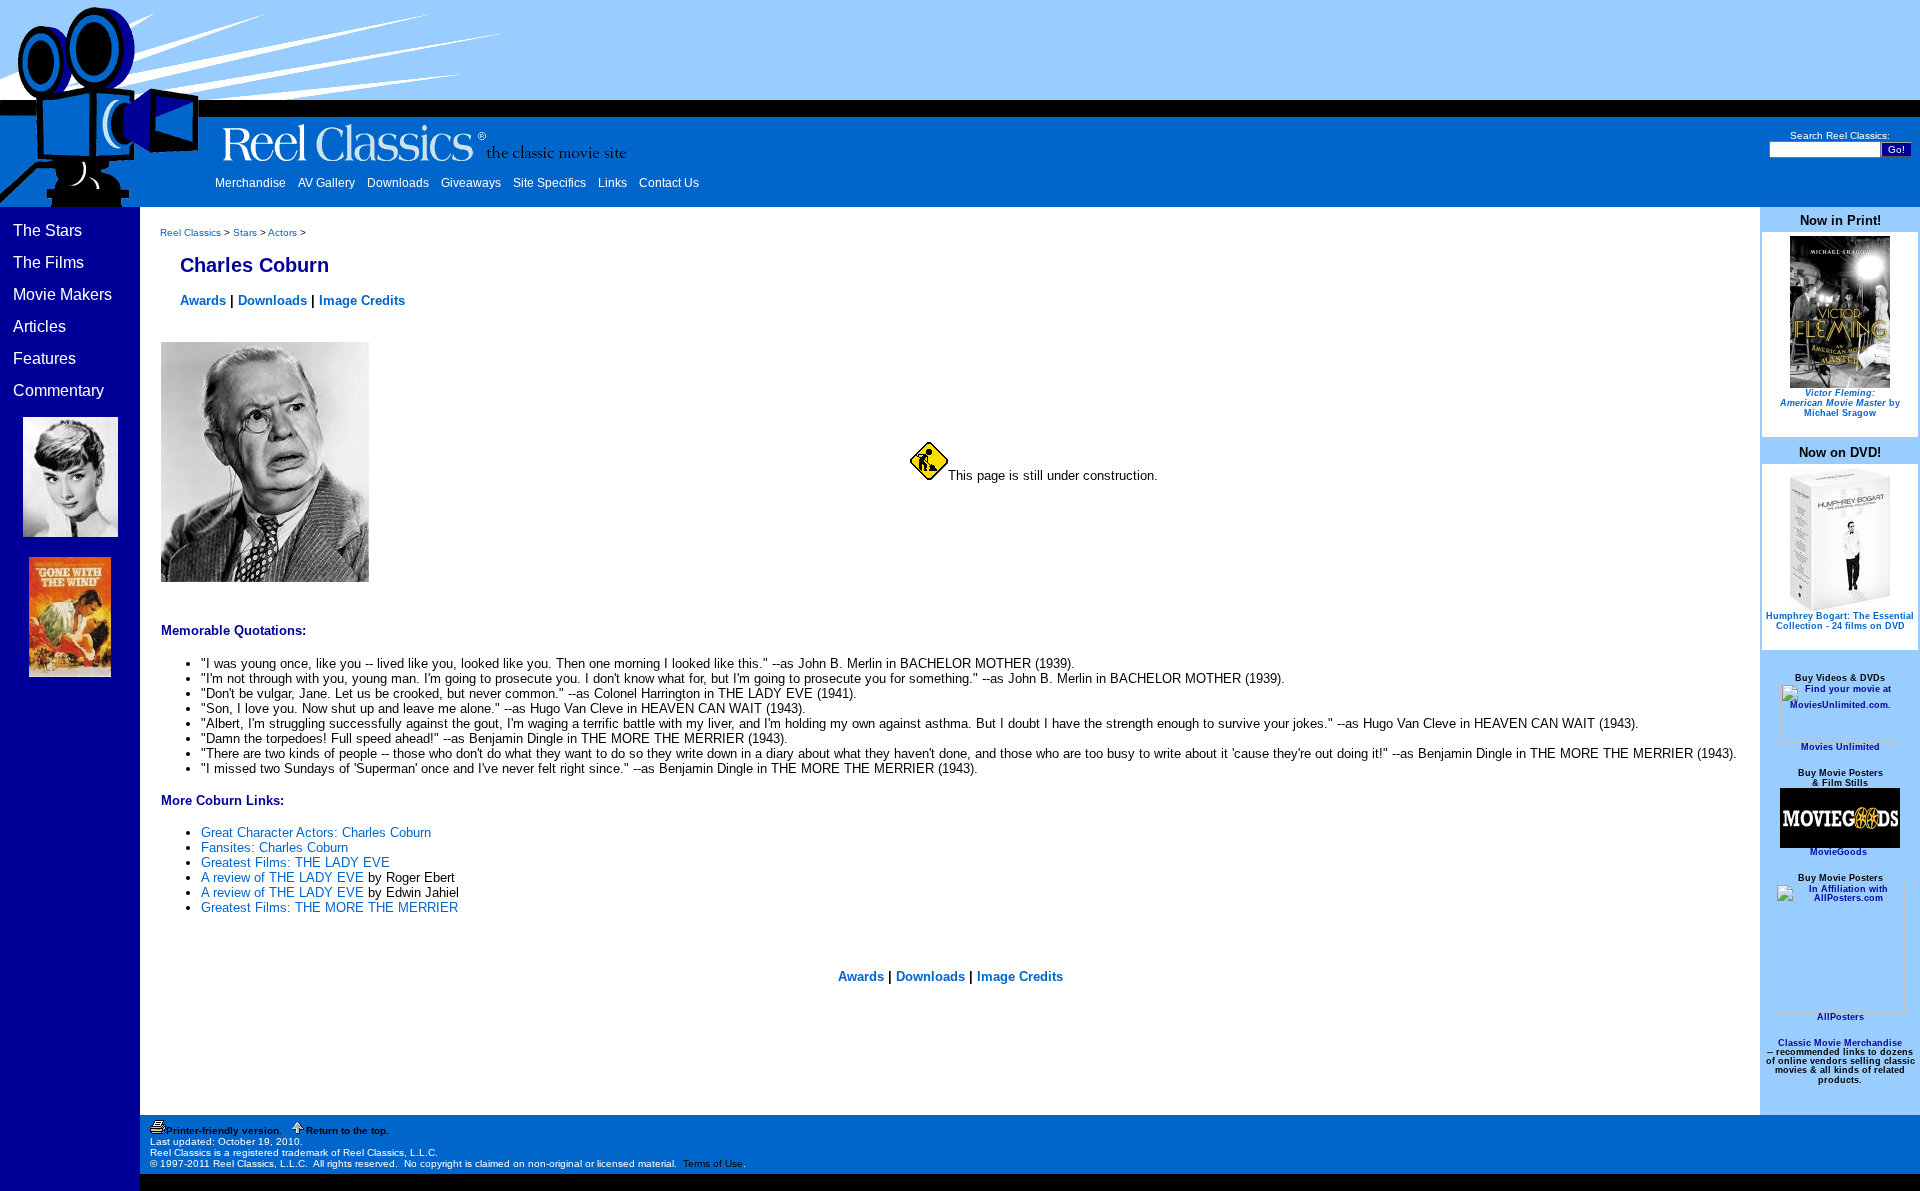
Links (612, 183)
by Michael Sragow (1840, 403)
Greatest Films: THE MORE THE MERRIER (329, 907)
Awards (203, 300)
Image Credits (362, 300)
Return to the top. (347, 1130)
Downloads (398, 183)
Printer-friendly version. (224, 1130)
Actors (282, 232)
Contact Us (669, 183)
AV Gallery (326, 183)
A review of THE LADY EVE (282, 877)
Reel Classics (190, 232)
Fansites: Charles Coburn (274, 847)
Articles (39, 326)
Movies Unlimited (1840, 747)
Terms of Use (713, 1163)
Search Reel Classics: (1840, 135)
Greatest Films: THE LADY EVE (295, 862)
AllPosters (1840, 1017)
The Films (48, 262)
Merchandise (250, 183)
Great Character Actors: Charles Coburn (316, 832)
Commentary (58, 390)
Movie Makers (62, 294)
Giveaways (471, 183)
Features (44, 358)
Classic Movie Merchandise (1840, 1043)
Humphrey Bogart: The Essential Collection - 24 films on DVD (1840, 621)
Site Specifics (549, 183)
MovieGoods (1838, 852)
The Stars (47, 230)
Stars (245, 232)
